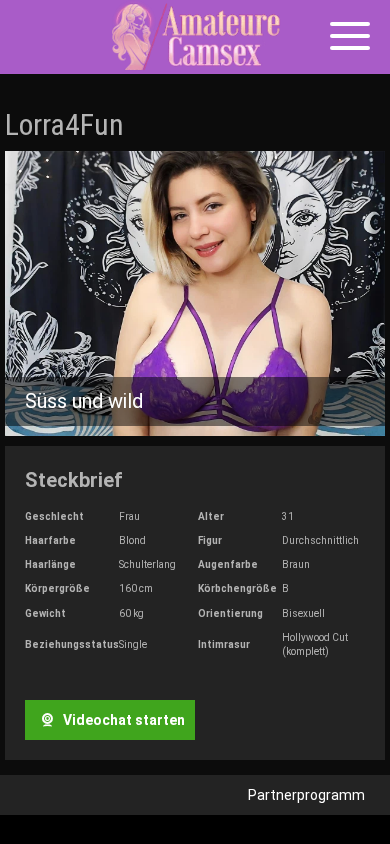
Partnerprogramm (306, 795)
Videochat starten (122, 720)
